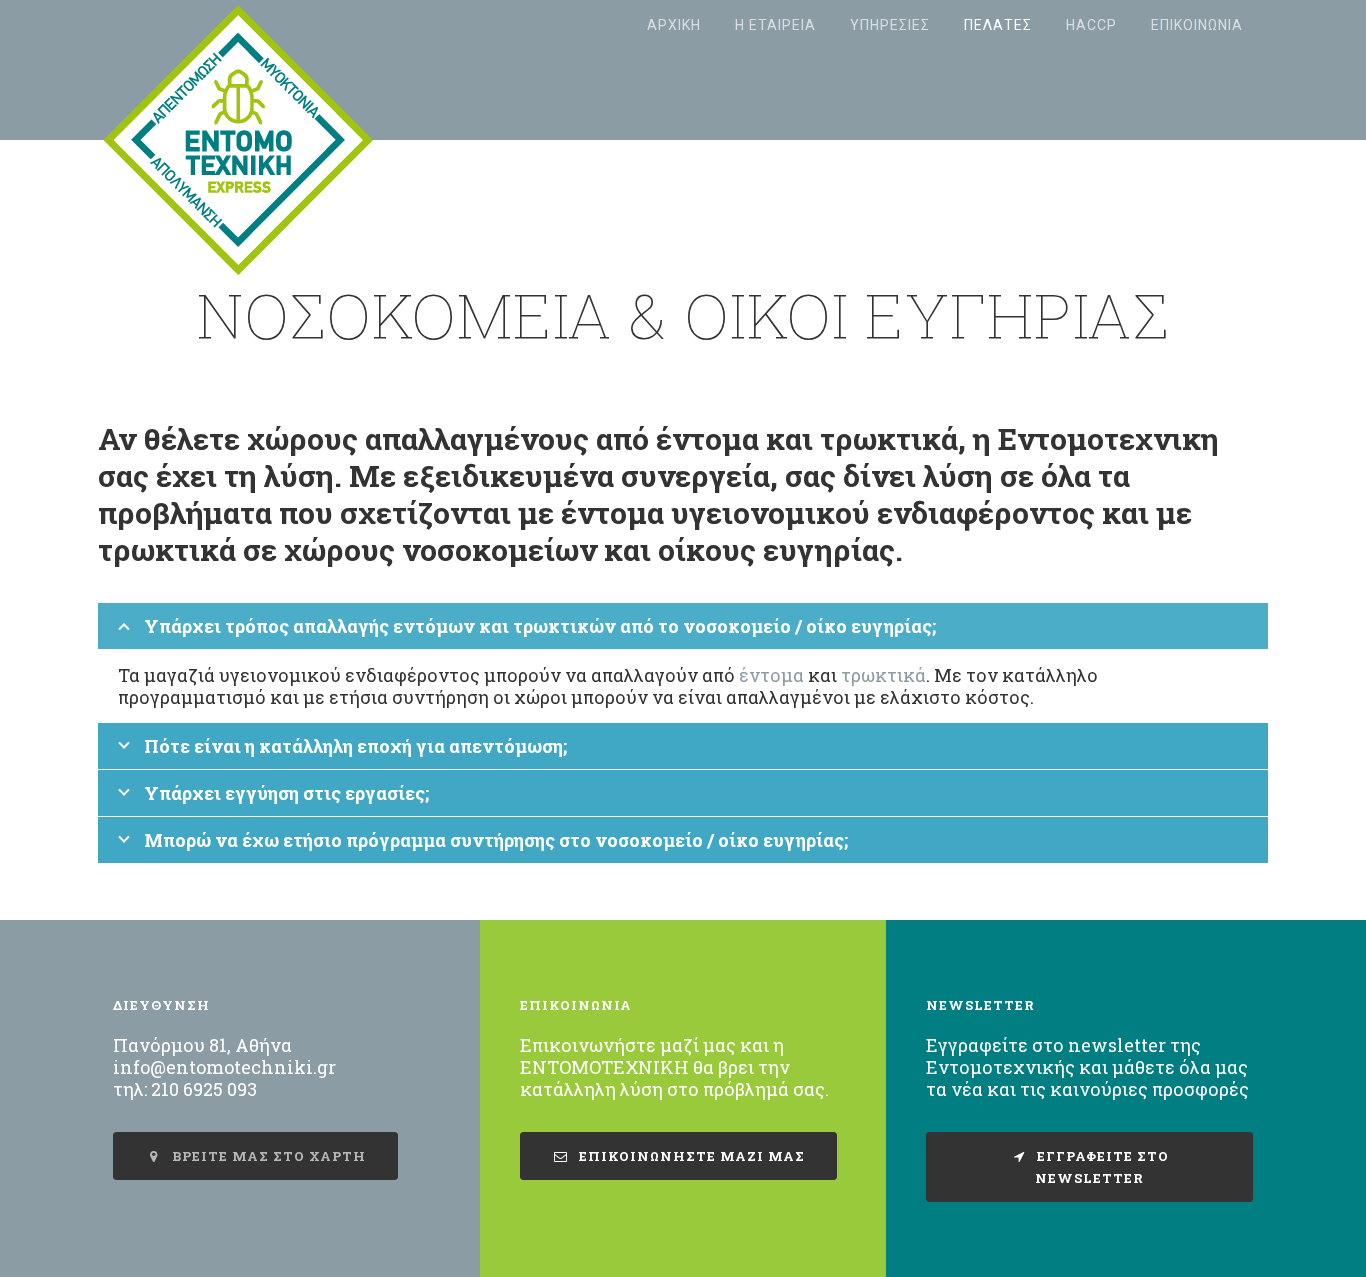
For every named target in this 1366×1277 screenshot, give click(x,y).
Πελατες (998, 25)
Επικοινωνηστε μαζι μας (690, 1156)
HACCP (1091, 25)
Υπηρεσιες (890, 25)
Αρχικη (674, 25)
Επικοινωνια (1197, 25)
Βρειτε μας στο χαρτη (267, 1156)
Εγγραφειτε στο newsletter (1101, 1167)
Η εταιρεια (775, 25)
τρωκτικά (883, 675)
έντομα (771, 675)
